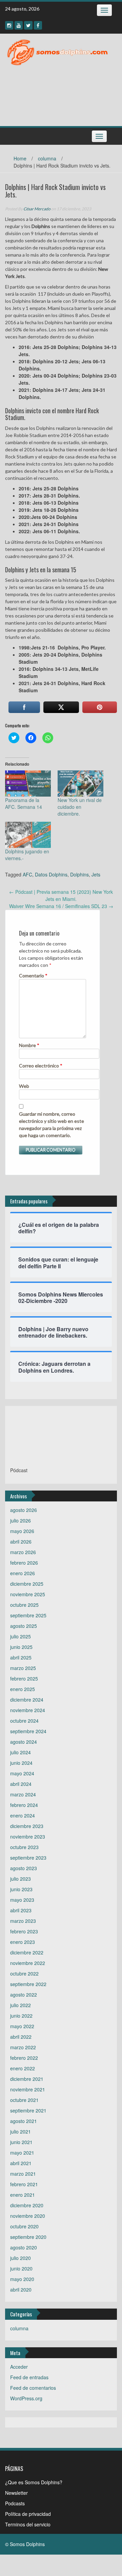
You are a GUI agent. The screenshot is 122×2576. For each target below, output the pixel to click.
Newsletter (16, 2493)
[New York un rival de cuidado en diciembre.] (80, 784)
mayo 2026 (22, 1531)
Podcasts (15, 2503)
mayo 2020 (22, 2279)
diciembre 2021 (27, 2079)
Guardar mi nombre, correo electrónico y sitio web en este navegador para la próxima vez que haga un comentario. (52, 1125)
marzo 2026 (23, 1552)
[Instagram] (9, 25)
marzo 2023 (23, 1921)
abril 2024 (21, 1784)
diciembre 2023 (27, 1826)
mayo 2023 (22, 1900)
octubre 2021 (24, 2100)
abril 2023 (21, 1910)
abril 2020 (21, 2290)
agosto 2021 (24, 2121)
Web (24, 1086)
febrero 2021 (24, 2184)
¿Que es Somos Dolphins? (34, 2482)
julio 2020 (21, 2258)
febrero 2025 (24, 1678)
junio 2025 (21, 1647)
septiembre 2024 (28, 1731)
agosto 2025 (24, 1626)
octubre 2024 (24, 1721)
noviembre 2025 (28, 1594)
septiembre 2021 (28, 2110)
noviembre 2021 (28, 2089)
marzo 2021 (23, 2174)
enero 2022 (23, 2068)
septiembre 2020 (28, 2237)
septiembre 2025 (28, 1615)
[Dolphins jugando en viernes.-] (28, 835)
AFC (27, 874)
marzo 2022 (23, 2047)
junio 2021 (21, 2142)
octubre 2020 (24, 2226)
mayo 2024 (22, 1773)
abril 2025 (21, 1657)
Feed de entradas (29, 2377)
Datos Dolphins (51, 874)
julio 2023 (21, 1879)
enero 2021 (23, 2195)
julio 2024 (21, 1752)
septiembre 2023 (28, 1858)
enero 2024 (23, 1815)
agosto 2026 (24, 1510)
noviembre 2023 (28, 1837)
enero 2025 (23, 1689)
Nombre (29, 1045)
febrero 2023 (24, 1931)
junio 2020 (21, 2268)
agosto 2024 (24, 1742)
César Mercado (37, 209)
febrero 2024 (24, 1805)
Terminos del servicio (28, 2524)
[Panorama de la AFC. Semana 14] (28, 784)
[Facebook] (38, 25)
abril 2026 (21, 1542)
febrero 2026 (24, 1563)
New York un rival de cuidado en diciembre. (80, 807)
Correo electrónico (41, 1066)
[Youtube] (19, 25)
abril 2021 (21, 2163)
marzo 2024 (23, 1794)
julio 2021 (21, 2131)
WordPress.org (26, 2398)
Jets (96, 874)
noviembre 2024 (28, 1710)
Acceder (19, 2367)
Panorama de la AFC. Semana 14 (24, 803)
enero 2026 (23, 1573)
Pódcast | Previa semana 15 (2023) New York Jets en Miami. (61, 895)
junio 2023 (21, 1889)
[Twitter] (28, 25)
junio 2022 (21, 2016)
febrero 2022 (24, 2058)
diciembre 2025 (27, 1584)
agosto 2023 (24, 1868)
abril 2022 (21, 2037)
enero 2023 (23, 1942)
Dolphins (79, 874)
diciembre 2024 (27, 1700)
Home (20, 158)
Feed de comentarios (33, 2388)
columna (47, 158)
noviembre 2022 (28, 1963)
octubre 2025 (24, 1605)
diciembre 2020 (27, 2205)
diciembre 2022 (27, 1952)
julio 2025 (21, 1636)
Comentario (33, 976)
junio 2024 (21, 1763)
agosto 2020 (24, 2247)
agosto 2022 (24, 1995)
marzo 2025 (23, 1668)
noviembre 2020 (28, 2216)
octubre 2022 (24, 1973)
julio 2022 (21, 2005)
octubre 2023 (24, 1847)
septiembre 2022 (28, 1984)
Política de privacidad (28, 2514)
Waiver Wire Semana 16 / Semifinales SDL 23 (61, 906)
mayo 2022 (22, 2026)
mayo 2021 (22, 2153)
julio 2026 (21, 1520)
